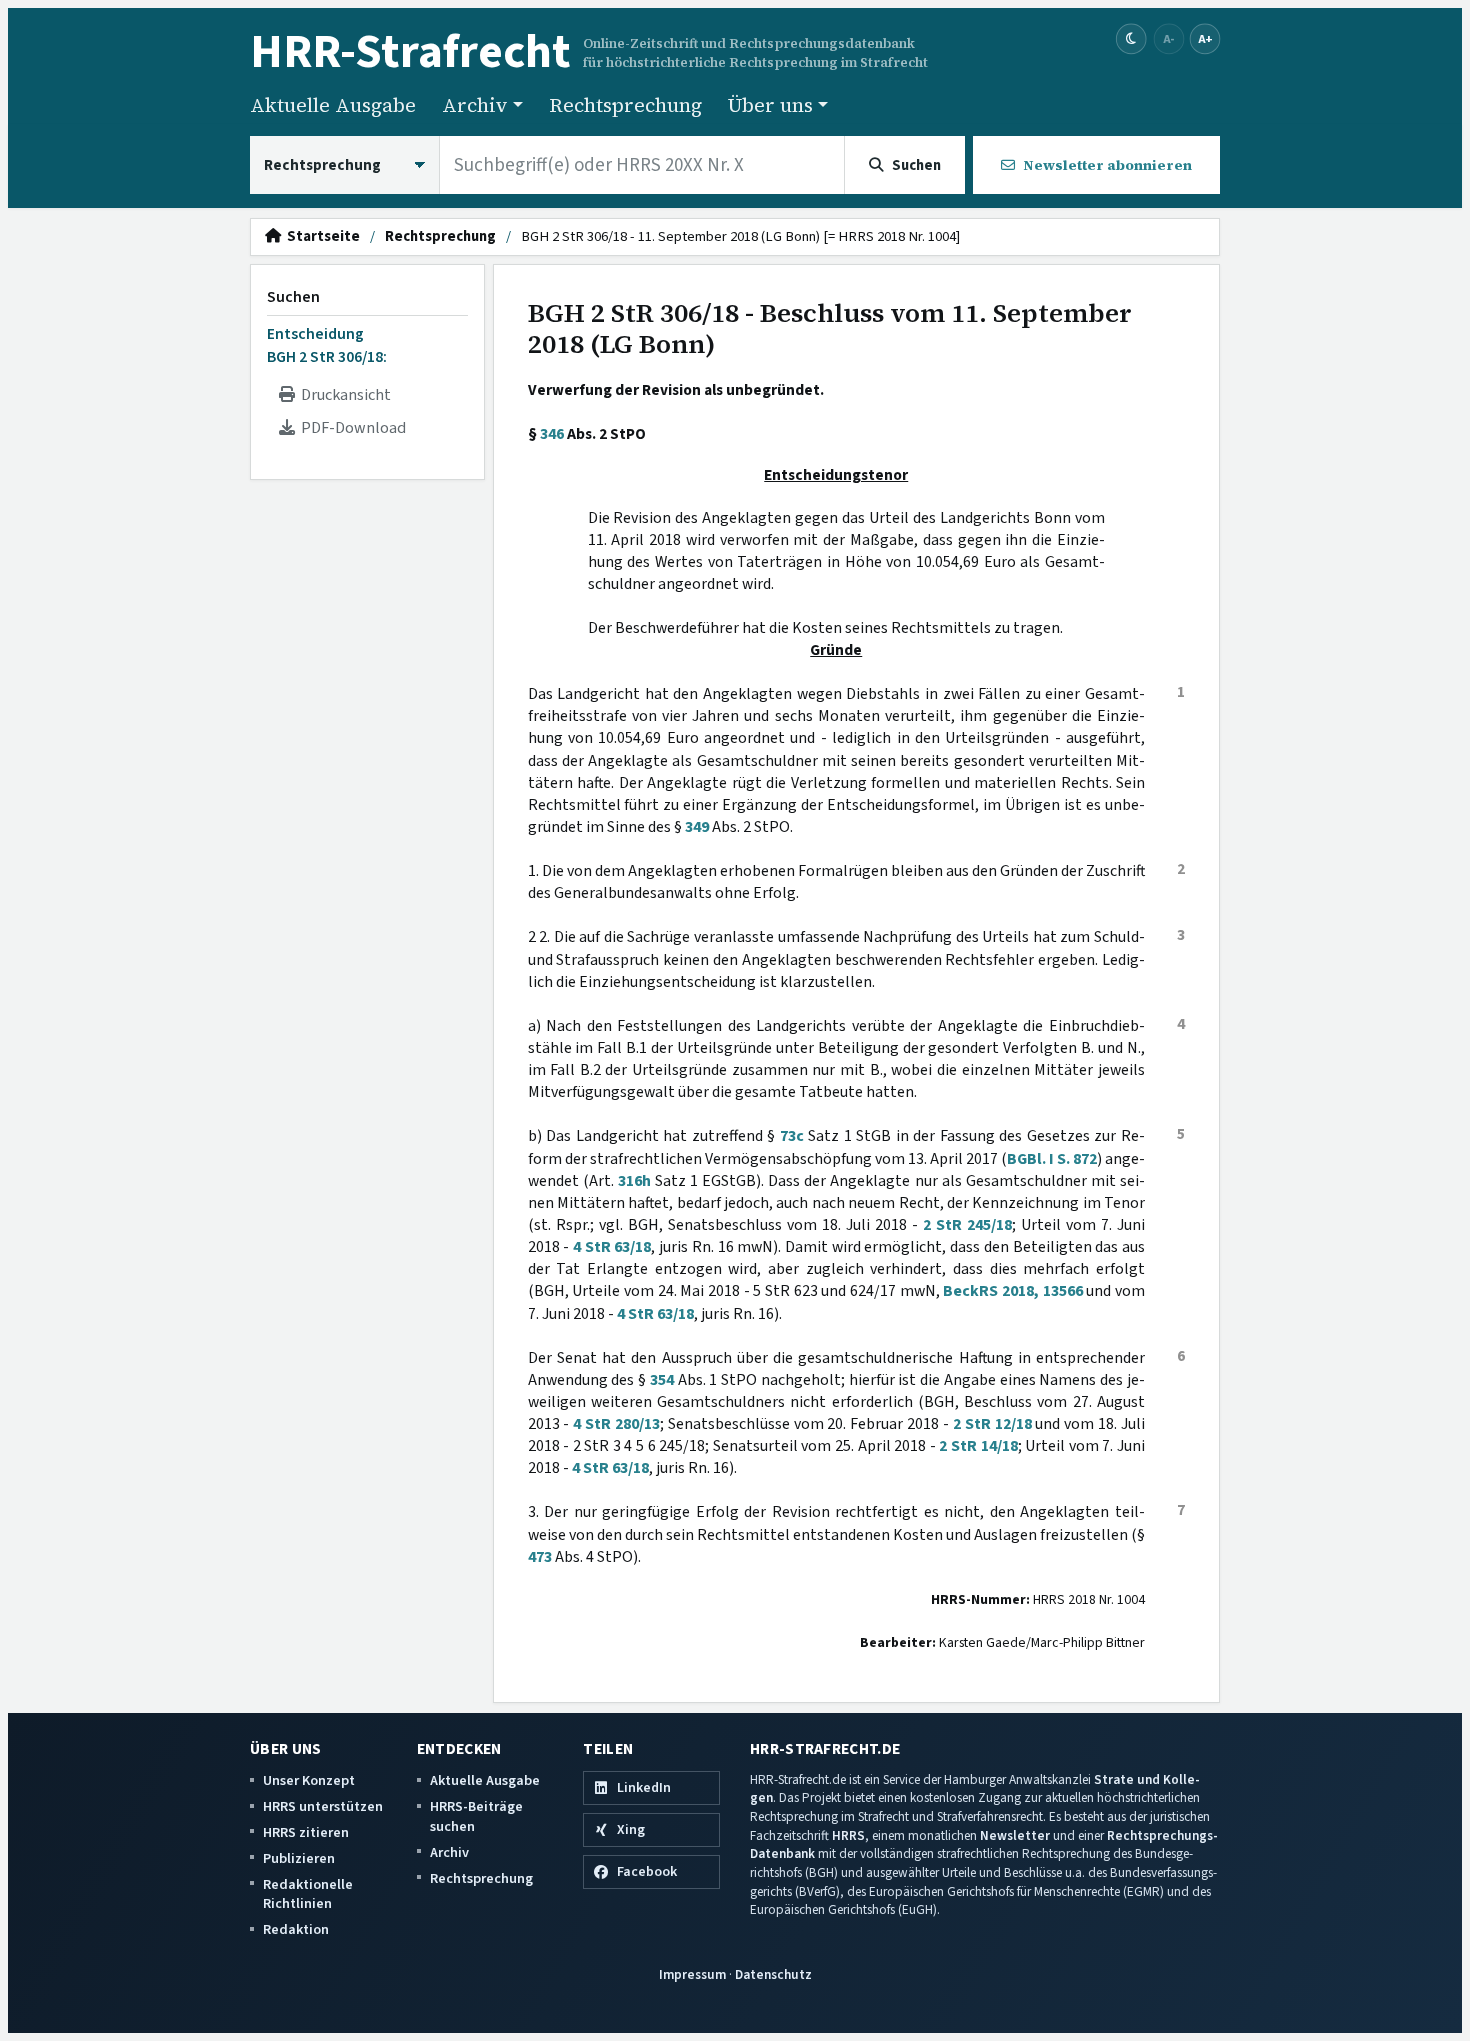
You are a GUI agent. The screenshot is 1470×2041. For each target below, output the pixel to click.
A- (1169, 38)
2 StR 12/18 (992, 1424)
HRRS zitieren (306, 1832)
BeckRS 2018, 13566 (1012, 1291)
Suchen (293, 297)
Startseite (320, 237)
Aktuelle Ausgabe (333, 105)
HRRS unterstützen (323, 1806)
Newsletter (1015, 1835)
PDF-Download (350, 428)
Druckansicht (343, 395)
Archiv (449, 1852)
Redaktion (296, 1929)
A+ (1205, 38)
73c (792, 1136)
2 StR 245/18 (967, 1225)
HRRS (848, 1835)
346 (552, 434)
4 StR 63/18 (612, 1247)
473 (540, 1557)
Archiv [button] (475, 105)
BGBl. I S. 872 (1052, 1159)
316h (634, 1181)
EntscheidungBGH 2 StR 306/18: (327, 345)
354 (662, 1380)
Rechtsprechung (625, 105)
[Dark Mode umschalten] (1131, 39)
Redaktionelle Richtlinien (308, 1894)
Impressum (692, 1974)
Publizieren (299, 1858)
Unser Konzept (309, 1780)
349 (697, 827)
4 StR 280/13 (616, 1424)
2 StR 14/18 (978, 1446)
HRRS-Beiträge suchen (476, 1816)
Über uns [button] (770, 105)
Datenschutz (773, 1974)
